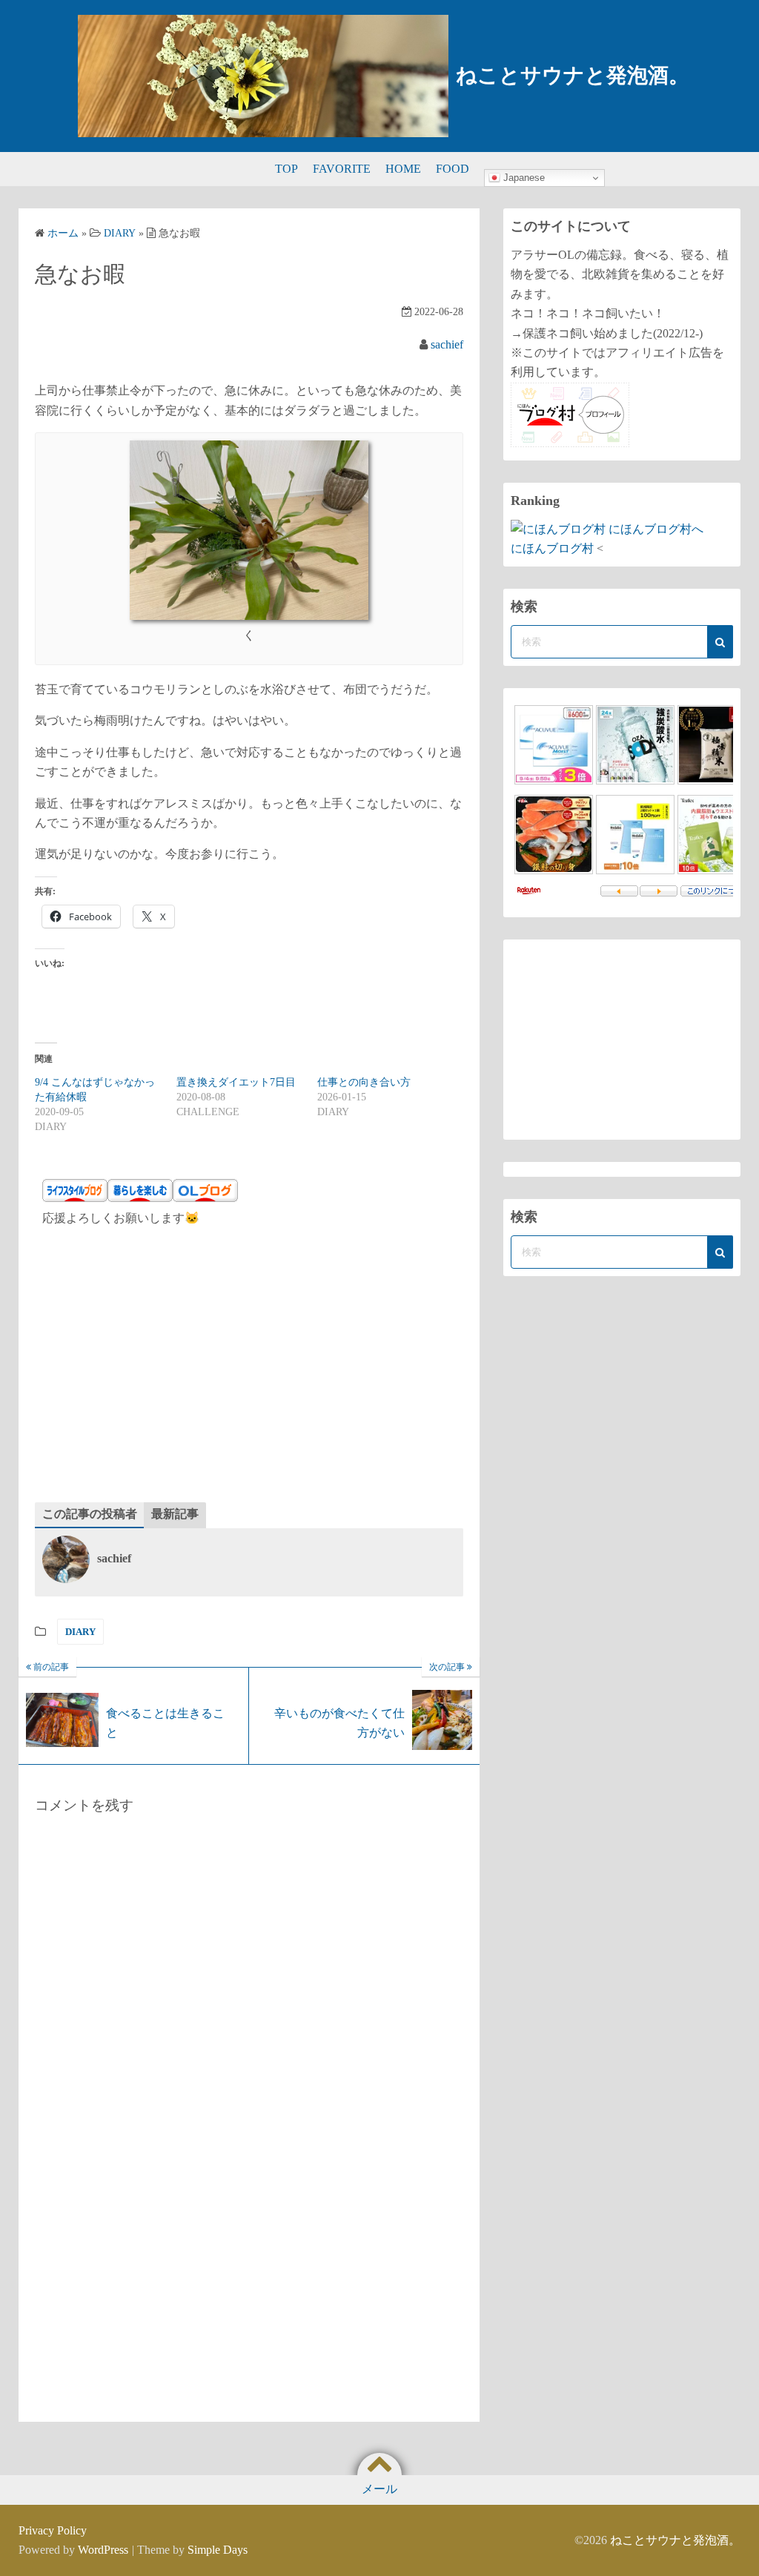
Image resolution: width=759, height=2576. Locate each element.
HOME (403, 169)
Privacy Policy (53, 2530)
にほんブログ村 (552, 548)
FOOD (453, 169)
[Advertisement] (249, 1369)
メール (379, 2489)
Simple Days (218, 2550)
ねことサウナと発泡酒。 (573, 75)
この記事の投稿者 (90, 1514)
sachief (447, 344)
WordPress (103, 2550)
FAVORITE (342, 169)
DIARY (80, 1632)
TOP (286, 169)
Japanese (523, 178)
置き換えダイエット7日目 (236, 1082)
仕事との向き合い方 (364, 1082)
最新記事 (175, 1514)
